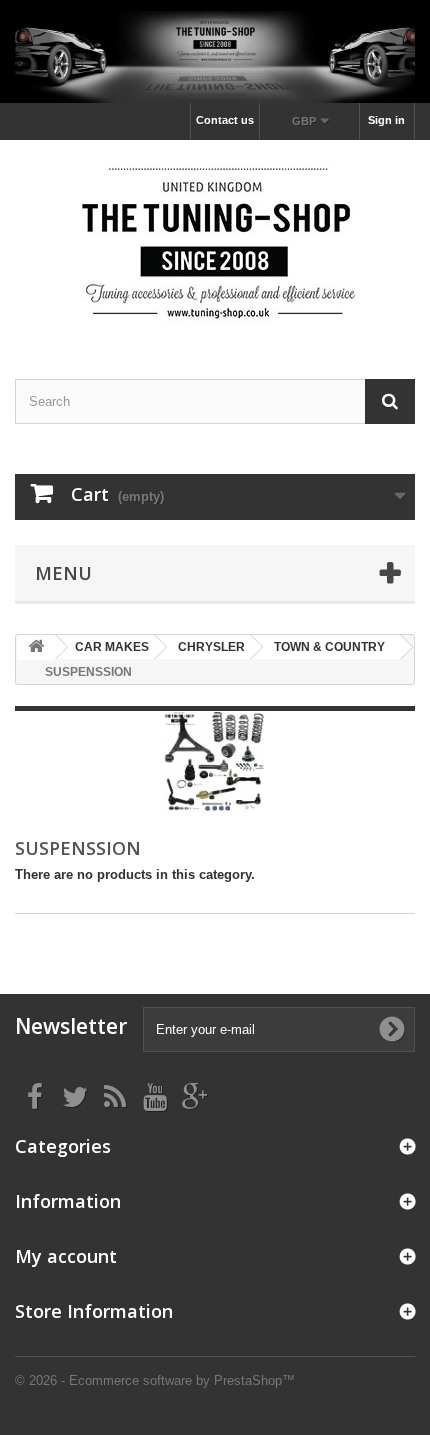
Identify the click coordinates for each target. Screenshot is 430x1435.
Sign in (386, 120)
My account (66, 1256)
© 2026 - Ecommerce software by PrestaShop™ (155, 1380)
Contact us (225, 120)
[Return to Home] (36, 647)
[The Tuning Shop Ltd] (215, 242)
